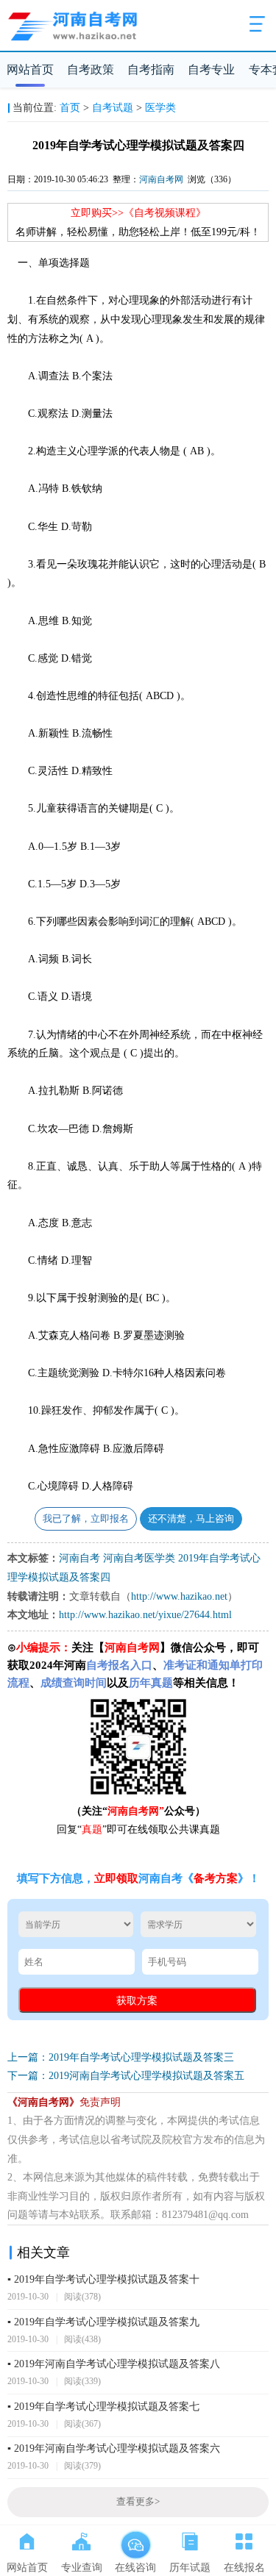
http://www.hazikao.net (179, 1596)
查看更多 (138, 2502)
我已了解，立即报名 (86, 1519)
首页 (70, 108)
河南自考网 (161, 179)
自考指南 (151, 69)
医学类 (160, 108)
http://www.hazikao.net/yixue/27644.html (145, 1615)
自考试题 (113, 108)
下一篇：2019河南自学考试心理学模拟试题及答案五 (126, 2076)
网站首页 (30, 69)
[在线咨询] (135, 2539)
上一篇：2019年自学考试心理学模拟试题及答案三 (121, 2057)
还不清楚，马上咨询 (191, 1519)
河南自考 (79, 1558)
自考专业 (211, 69)
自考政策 (91, 69)
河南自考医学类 (139, 1558)
